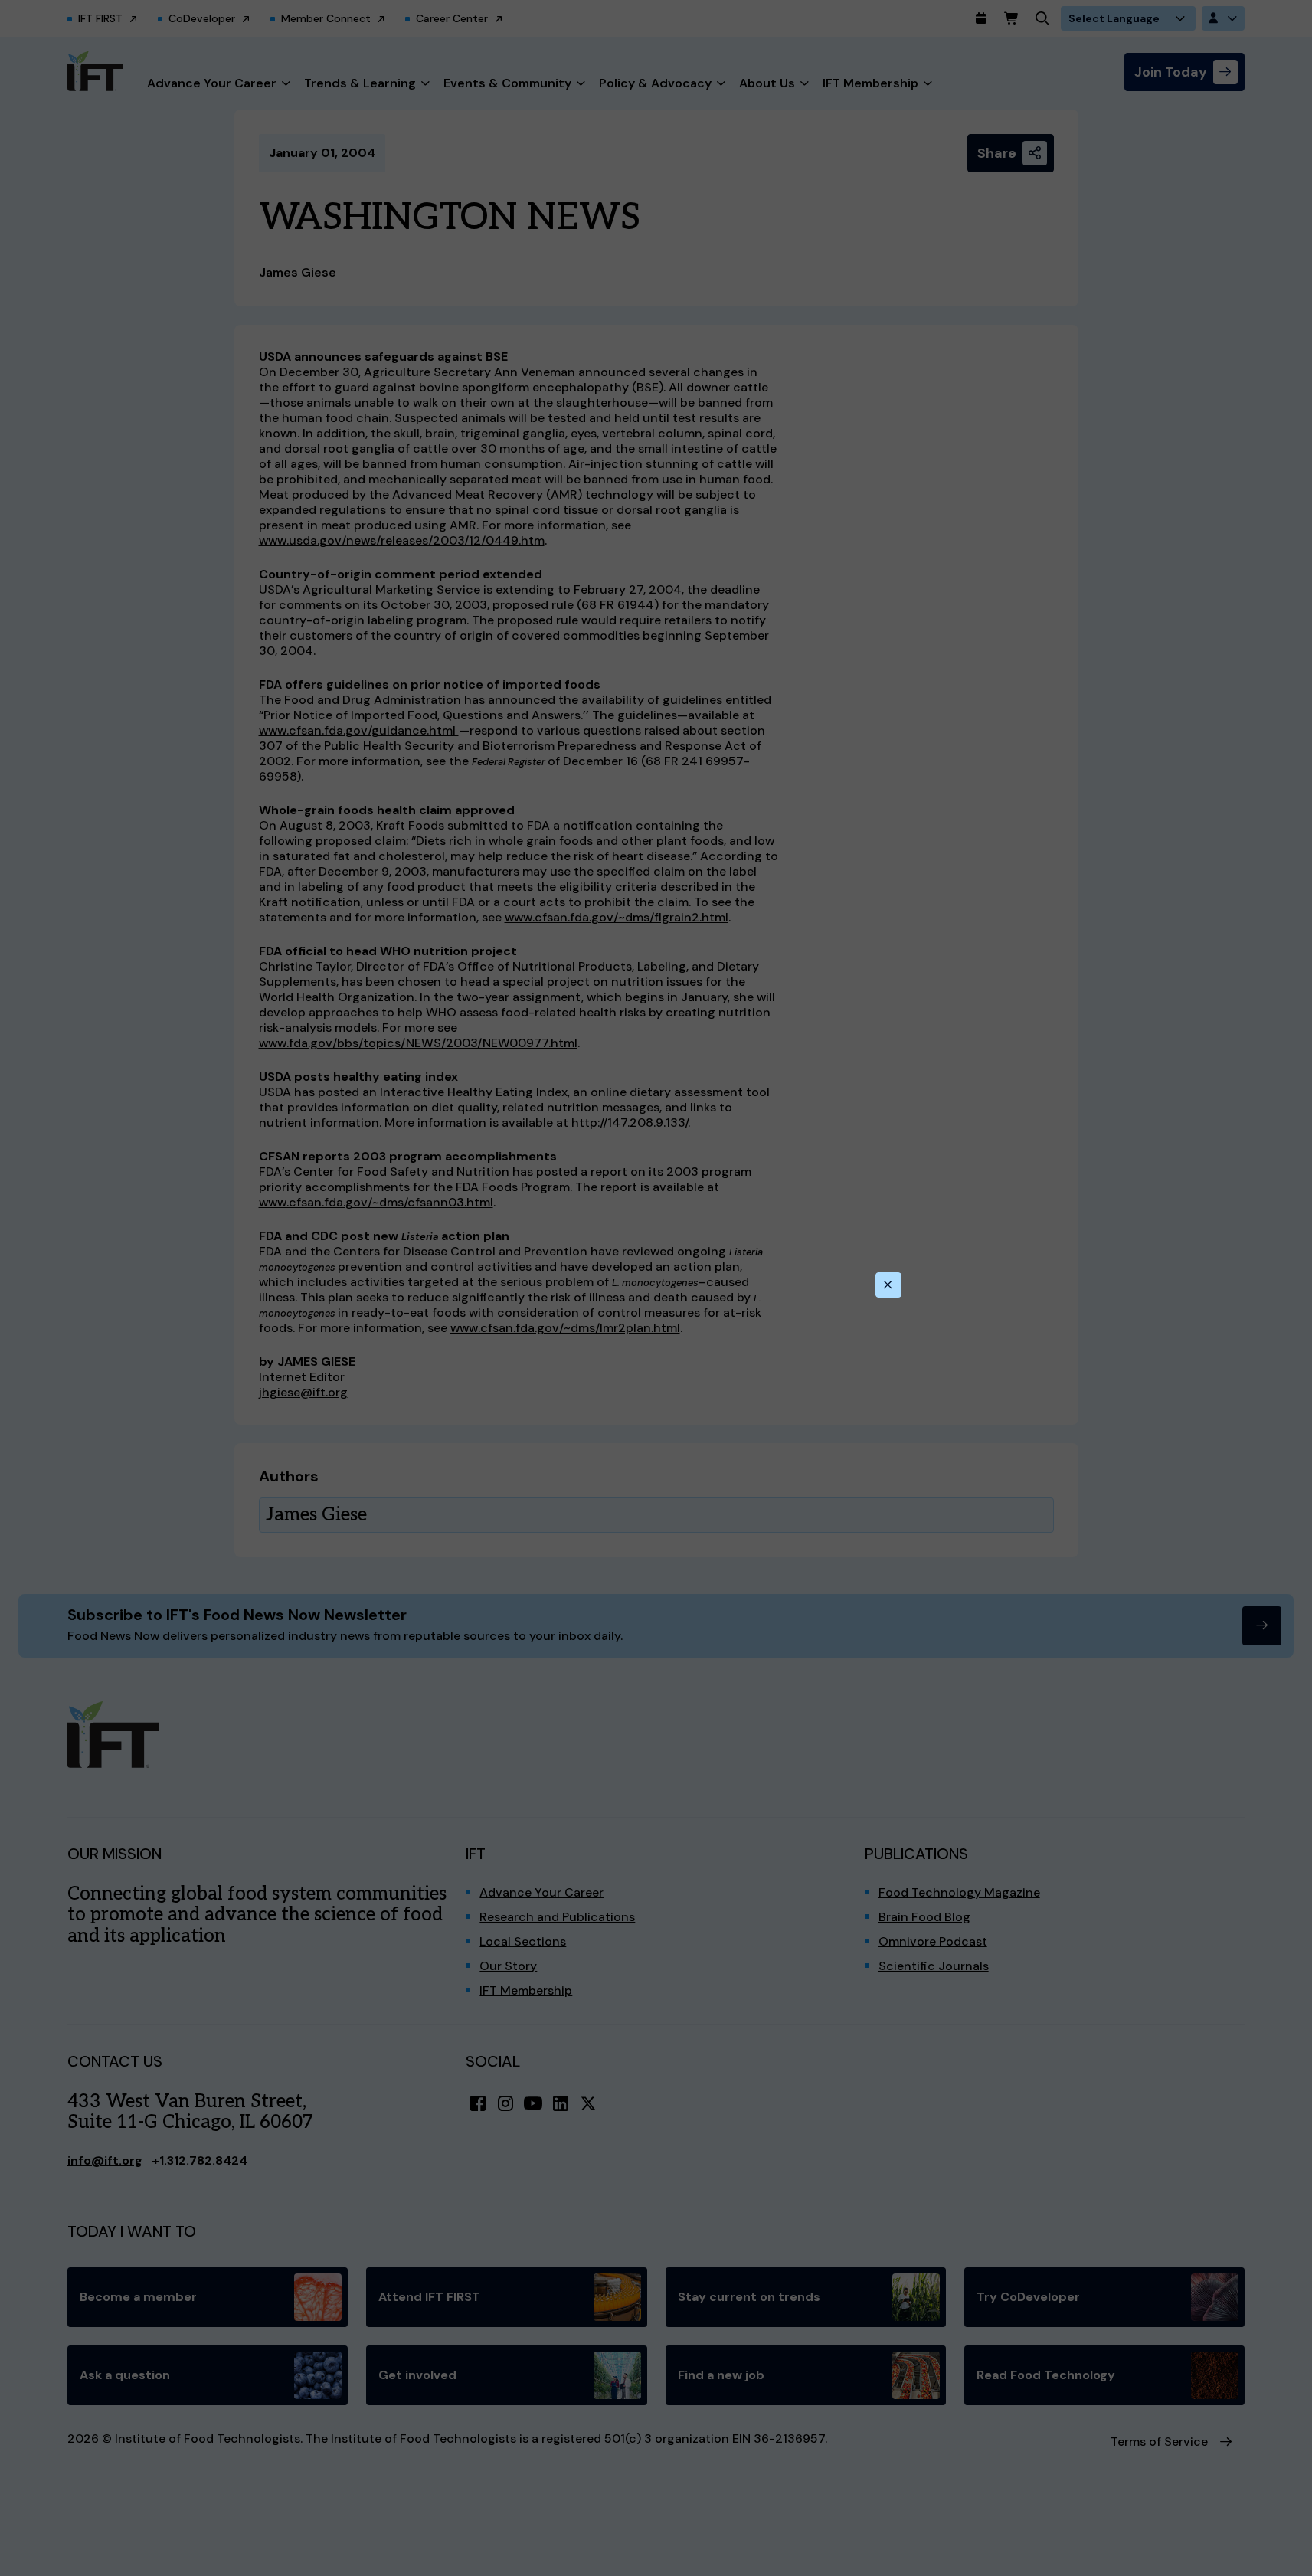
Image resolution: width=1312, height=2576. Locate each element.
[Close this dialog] (888, 1285)
